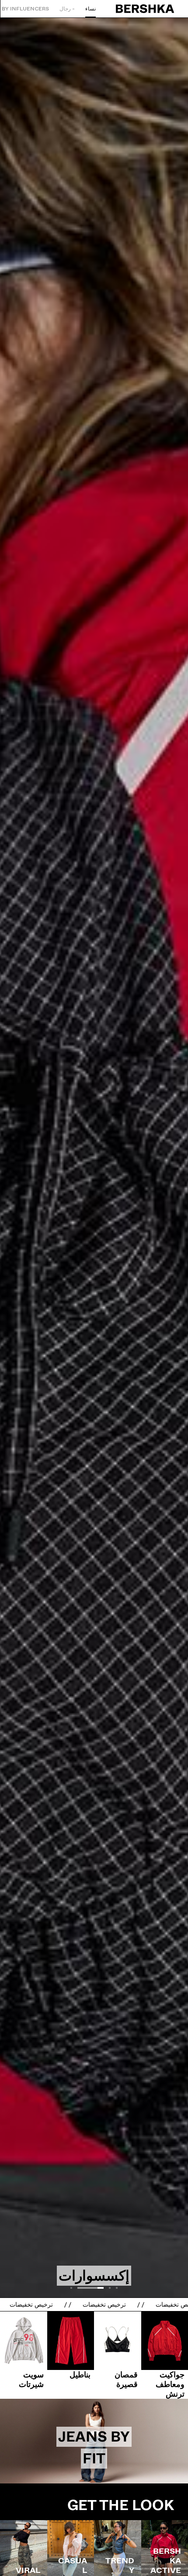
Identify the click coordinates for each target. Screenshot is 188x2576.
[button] (117, 2288)
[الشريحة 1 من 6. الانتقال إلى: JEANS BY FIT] (94, 2441)
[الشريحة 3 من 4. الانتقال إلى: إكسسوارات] (94, 1164)
